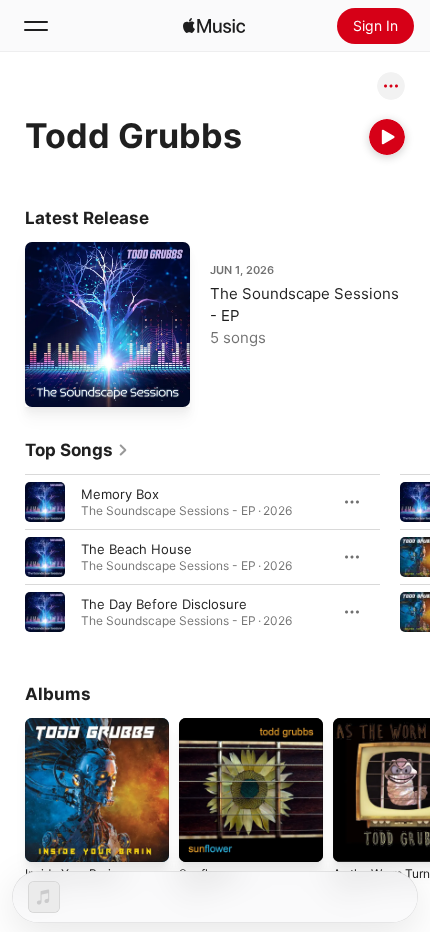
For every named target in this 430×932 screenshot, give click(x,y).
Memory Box (120, 494)
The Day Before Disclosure (164, 604)
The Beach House (136, 549)
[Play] (387, 137)
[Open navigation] (36, 26)
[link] (77, 450)
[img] (214, 26)
